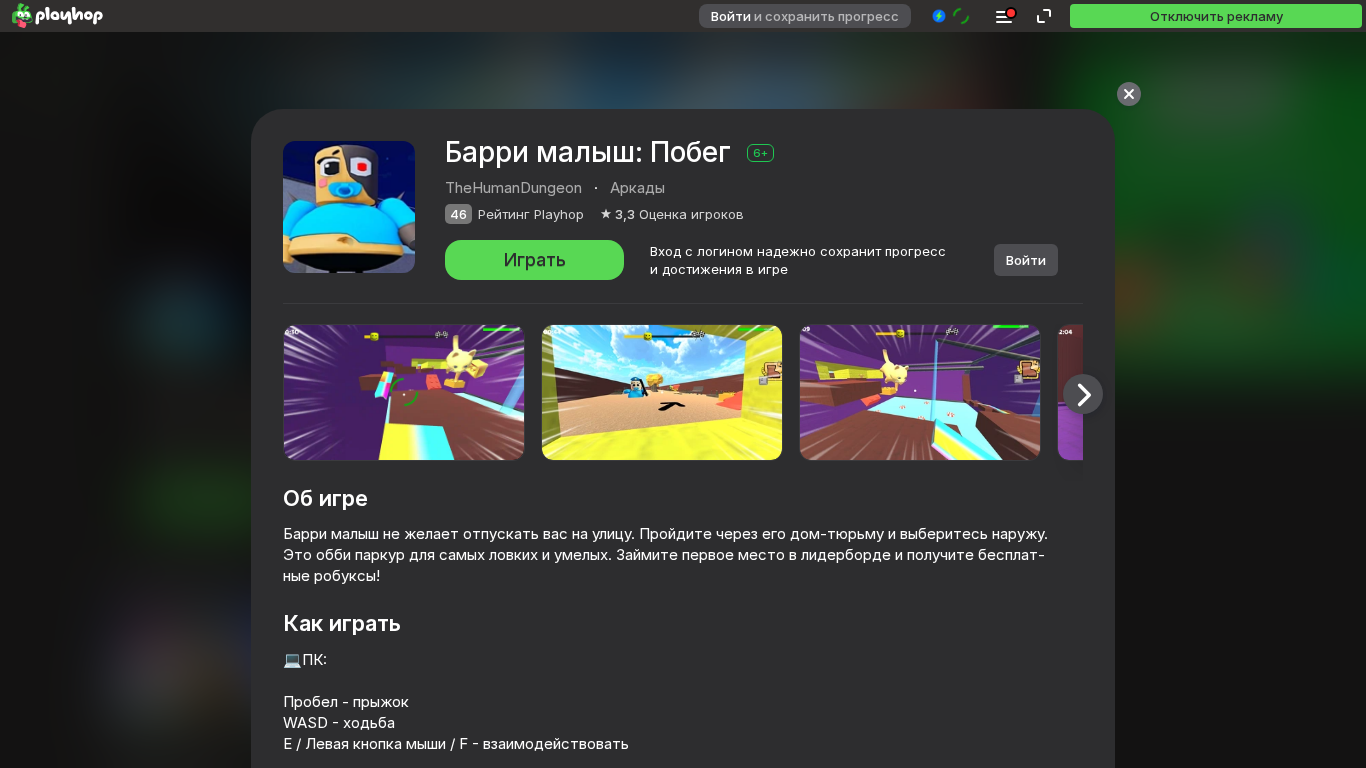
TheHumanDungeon (513, 187)
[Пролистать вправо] (1083, 394)
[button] (951, 16)
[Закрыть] (1129, 94)
